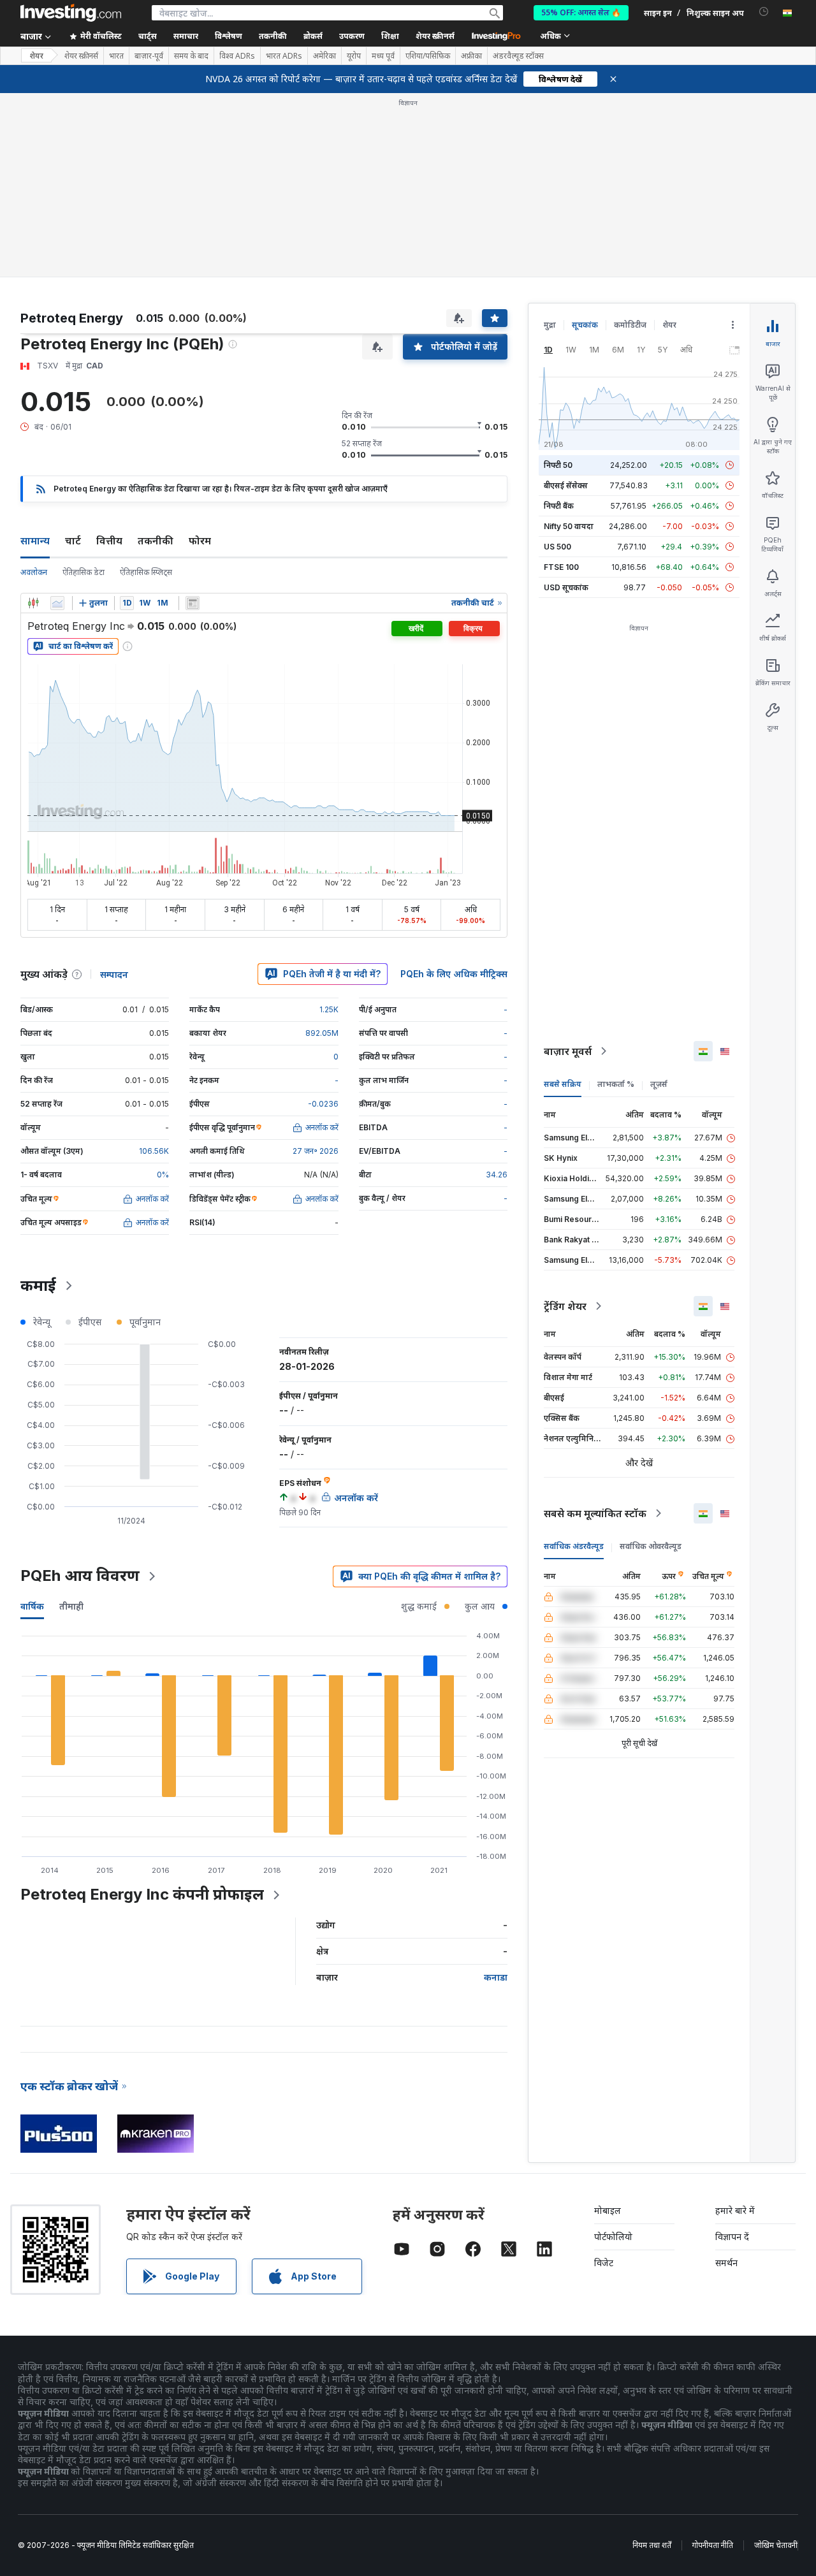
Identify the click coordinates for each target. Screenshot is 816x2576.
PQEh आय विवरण (80, 1391)
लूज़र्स (659, 900)
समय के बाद (191, 56)
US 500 (557, 362)
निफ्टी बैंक (559, 322)
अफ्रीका (471, 56)
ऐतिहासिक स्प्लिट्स (146, 388)
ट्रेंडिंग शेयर (565, 1122)
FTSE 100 (561, 383)
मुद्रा (550, 141)
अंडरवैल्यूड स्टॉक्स (518, 56)
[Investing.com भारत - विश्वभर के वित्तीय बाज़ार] (71, 13)
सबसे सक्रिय (563, 900)
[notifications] (764, 12)
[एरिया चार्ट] (57, 419)
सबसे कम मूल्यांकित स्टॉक (595, 1329)
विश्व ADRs (237, 56)
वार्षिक (32, 1422)
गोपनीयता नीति (713, 2361)
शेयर (36, 56)
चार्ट (73, 356)
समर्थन (726, 2078)
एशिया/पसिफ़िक (428, 56)
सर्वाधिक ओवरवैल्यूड (651, 1362)
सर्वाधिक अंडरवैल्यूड (574, 1362)
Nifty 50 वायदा (569, 342)
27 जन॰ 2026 (316, 967)
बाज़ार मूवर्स (568, 867)
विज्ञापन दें (732, 2052)
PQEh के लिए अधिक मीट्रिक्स (454, 790)
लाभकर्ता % (616, 900)
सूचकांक (585, 141)
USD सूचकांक (566, 403)
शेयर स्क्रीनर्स (435, 36)
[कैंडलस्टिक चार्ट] (33, 419)
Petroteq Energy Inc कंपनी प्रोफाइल (142, 1710)
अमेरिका (324, 56)
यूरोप (354, 56)
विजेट (604, 2078)
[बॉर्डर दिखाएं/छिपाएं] (193, 419)
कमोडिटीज (630, 141)
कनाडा (496, 1793)
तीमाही (71, 1422)
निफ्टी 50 (558, 281)
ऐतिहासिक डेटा (84, 388)
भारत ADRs (284, 56)
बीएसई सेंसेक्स (566, 301)
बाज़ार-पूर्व (149, 56)
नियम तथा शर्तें (652, 2361)
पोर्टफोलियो (613, 2052)
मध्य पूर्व (383, 56)
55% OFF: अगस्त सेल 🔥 (581, 12)
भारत (116, 56)
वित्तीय (109, 356)
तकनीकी (156, 356)
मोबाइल (608, 2026)
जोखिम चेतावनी (776, 2361)
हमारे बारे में (735, 2026)
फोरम (200, 356)
